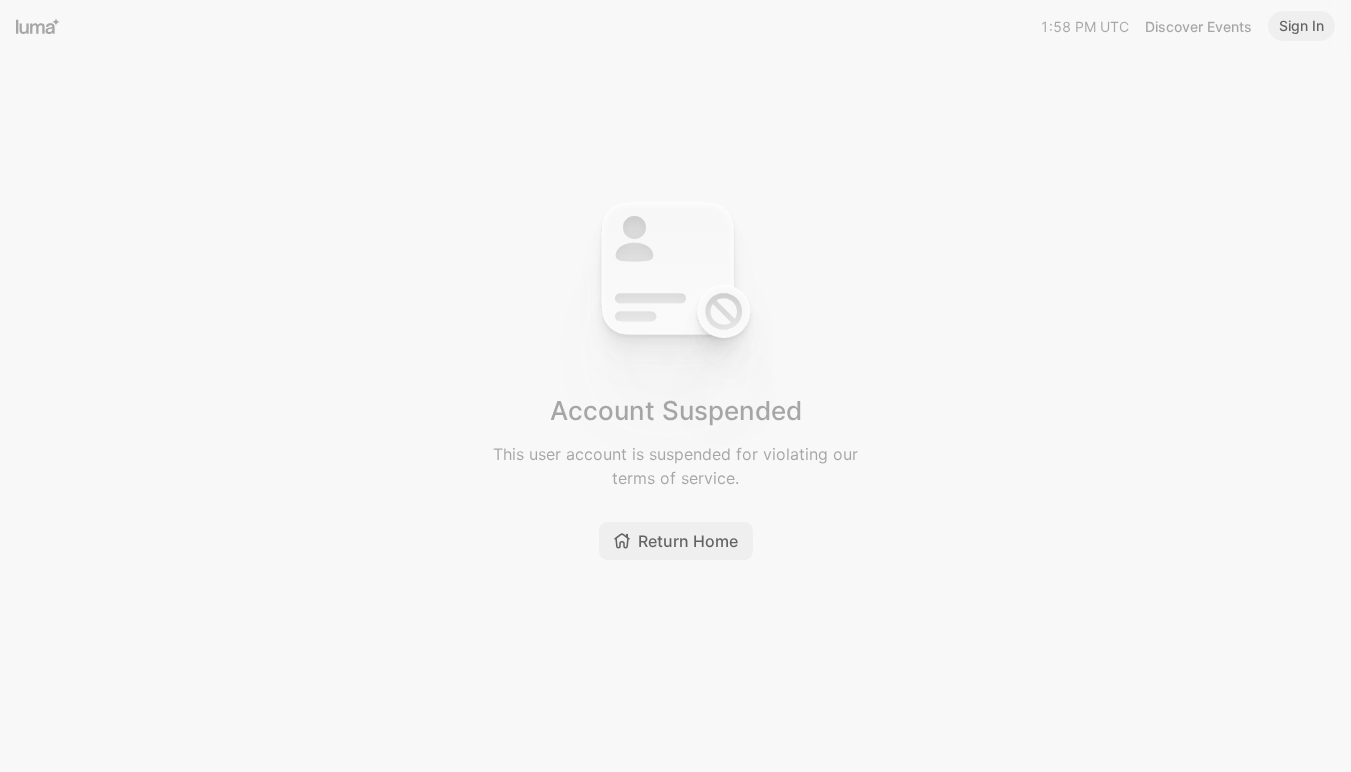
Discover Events (1198, 26)
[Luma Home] (38, 26)
